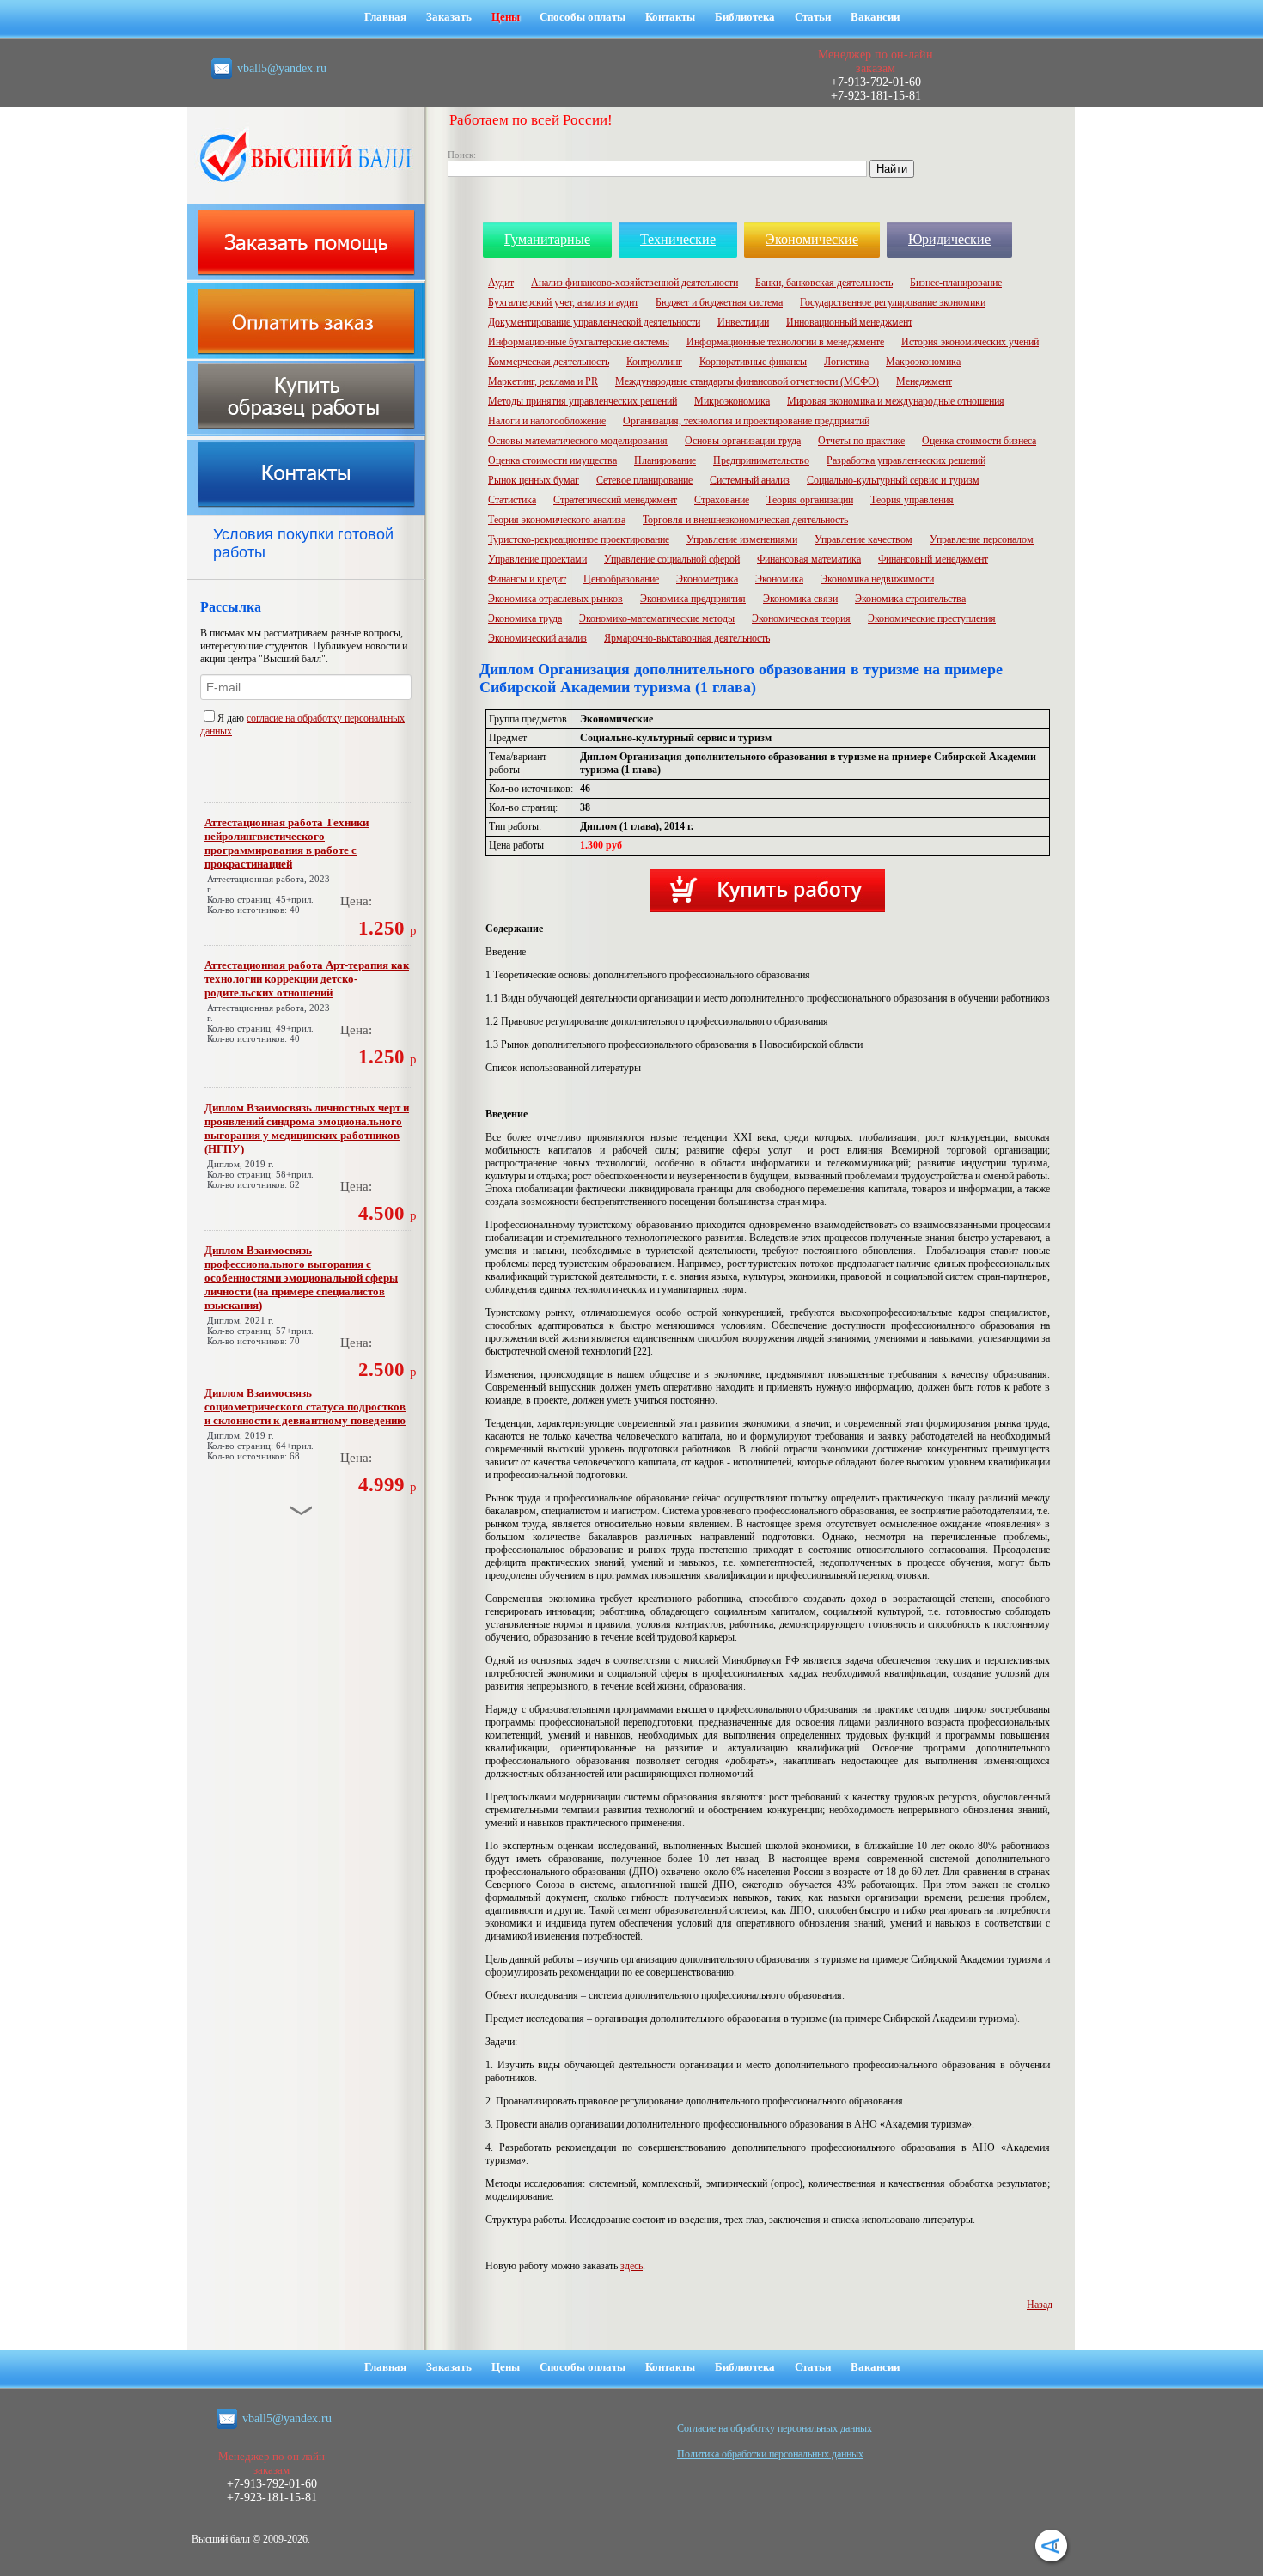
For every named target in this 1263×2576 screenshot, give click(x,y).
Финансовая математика (809, 559)
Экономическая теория (801, 618)
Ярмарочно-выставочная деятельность (687, 638)
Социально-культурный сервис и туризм (893, 480)
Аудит (501, 283)
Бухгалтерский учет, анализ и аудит (563, 302)
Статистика (512, 500)
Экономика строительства (910, 599)
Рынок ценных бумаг (534, 480)
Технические (678, 239)
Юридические (949, 239)
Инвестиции (743, 322)
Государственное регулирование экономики (893, 302)
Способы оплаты (583, 17)
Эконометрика (707, 579)
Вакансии (875, 17)
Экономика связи (800, 599)
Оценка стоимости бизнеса (979, 441)
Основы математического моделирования (578, 441)
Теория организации (810, 500)
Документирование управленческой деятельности (594, 322)
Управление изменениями (742, 539)
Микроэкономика (732, 401)
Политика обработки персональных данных (770, 2454)
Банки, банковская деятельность (824, 283)
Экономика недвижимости (877, 579)
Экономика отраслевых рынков (555, 599)
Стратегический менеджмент (615, 500)
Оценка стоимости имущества (552, 460)
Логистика (846, 362)
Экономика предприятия (693, 599)
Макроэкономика (923, 362)
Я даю (232, 718)
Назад (1040, 2305)
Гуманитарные (547, 239)
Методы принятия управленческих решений (583, 401)
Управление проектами (537, 559)
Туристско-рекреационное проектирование (579, 539)
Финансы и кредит (527, 579)
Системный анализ (750, 480)
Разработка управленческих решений (906, 460)
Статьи (813, 17)
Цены (506, 17)
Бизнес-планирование (956, 283)
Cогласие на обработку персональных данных (775, 2428)
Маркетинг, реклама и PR (543, 381)
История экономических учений (970, 342)
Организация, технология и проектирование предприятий (746, 421)
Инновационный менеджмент (849, 322)
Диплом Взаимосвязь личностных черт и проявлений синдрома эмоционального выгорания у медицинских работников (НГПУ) (307, 1128)
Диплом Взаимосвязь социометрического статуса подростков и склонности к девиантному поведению (305, 1407)
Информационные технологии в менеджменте (785, 342)
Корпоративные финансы (753, 362)
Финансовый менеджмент (933, 559)
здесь (631, 2266)
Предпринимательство (761, 460)
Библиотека (745, 17)
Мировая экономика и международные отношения (896, 401)
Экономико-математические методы (657, 618)
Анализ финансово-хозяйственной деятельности (635, 283)
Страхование (722, 500)
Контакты (670, 17)
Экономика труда (525, 618)
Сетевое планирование (644, 480)
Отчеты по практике (861, 441)
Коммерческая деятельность (549, 362)
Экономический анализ (537, 638)
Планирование (665, 460)
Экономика (779, 579)
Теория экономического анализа (557, 520)
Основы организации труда (743, 441)
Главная (385, 17)
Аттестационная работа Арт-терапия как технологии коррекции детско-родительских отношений (307, 979)
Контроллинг (654, 362)
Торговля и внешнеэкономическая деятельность (745, 520)
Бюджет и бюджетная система (719, 302)
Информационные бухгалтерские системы (579, 342)
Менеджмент (924, 381)
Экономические (812, 239)
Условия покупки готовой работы (303, 543)
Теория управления (912, 500)
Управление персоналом (982, 539)
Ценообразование (621, 579)
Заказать (449, 17)
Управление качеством (863, 539)
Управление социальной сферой (672, 559)
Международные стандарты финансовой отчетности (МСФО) (747, 381)
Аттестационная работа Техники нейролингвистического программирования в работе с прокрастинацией (287, 843)
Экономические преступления (932, 618)
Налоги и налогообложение (547, 421)
